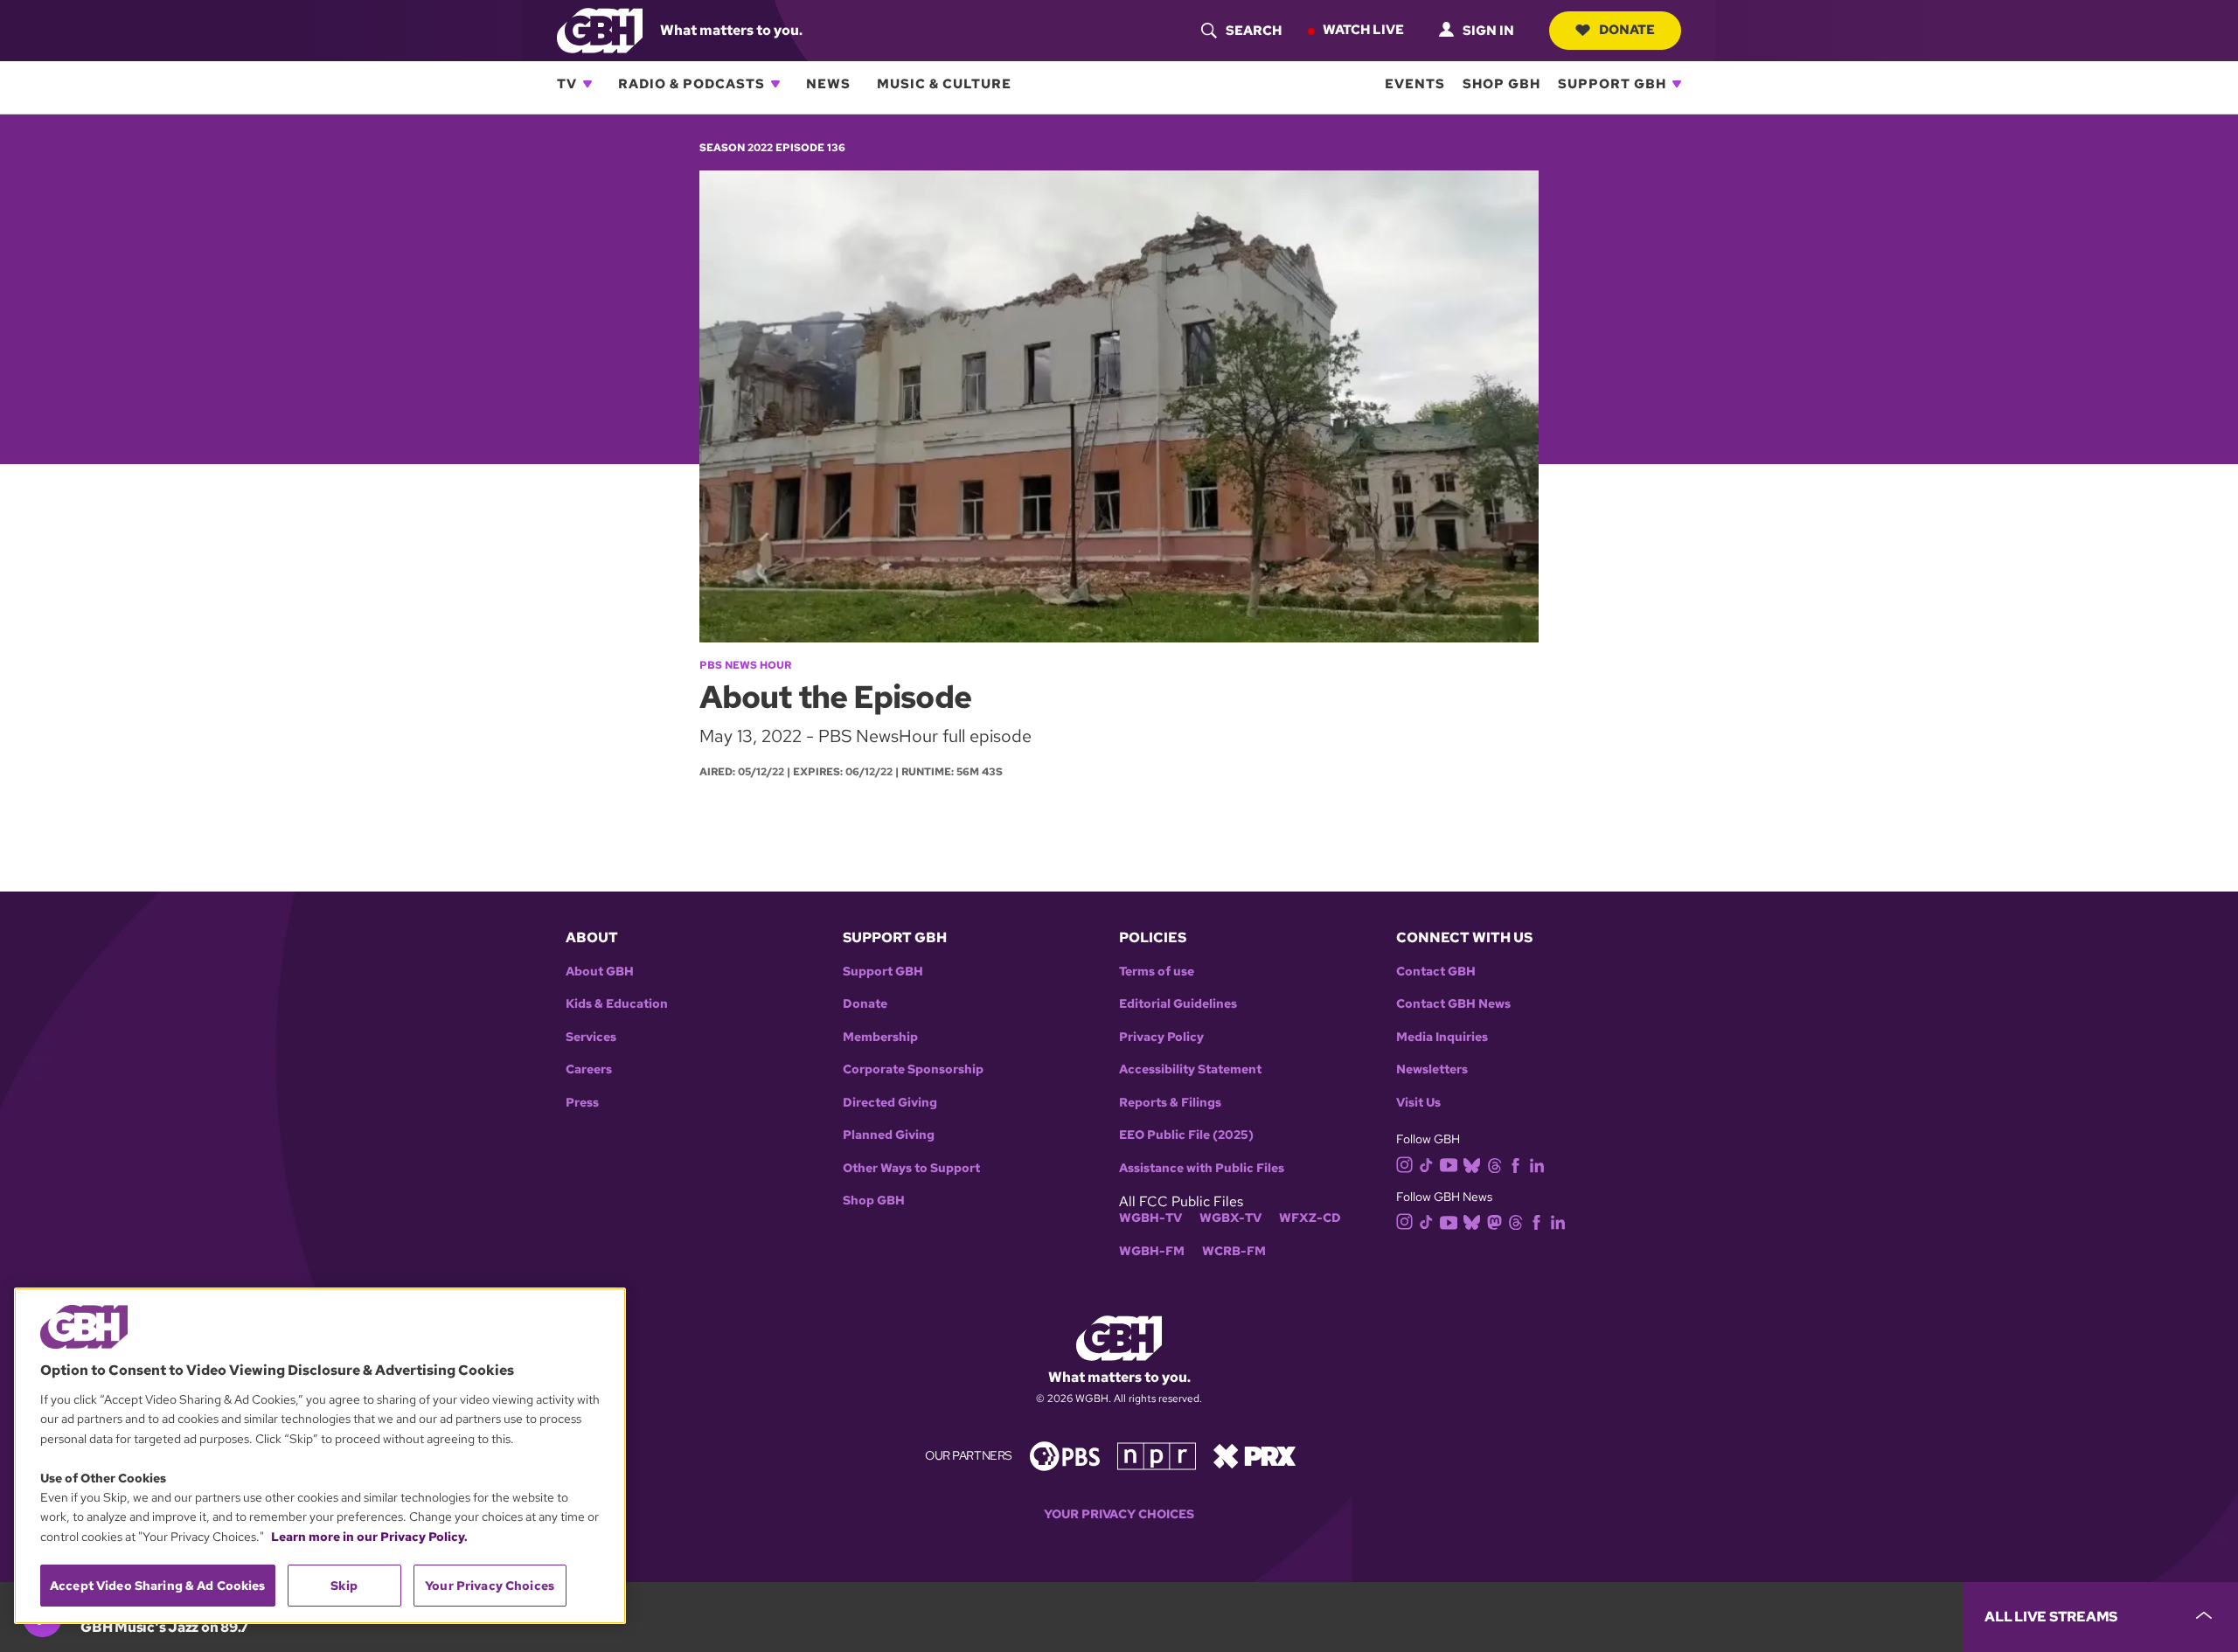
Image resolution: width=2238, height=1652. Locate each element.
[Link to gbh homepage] (600, 29)
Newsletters (1432, 1069)
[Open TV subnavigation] (587, 84)
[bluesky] (1472, 1164)
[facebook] (1515, 1164)
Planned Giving (889, 1135)
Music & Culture (944, 84)
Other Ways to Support (911, 1168)
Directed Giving (890, 1103)
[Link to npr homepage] (1157, 1454)
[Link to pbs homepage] (1065, 1454)
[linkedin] (1537, 1164)
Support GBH (1612, 84)
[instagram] (1405, 1163)
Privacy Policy (1161, 1037)
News (828, 84)
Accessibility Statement (1190, 1069)
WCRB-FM (1234, 1251)
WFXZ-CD (1310, 1218)
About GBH (600, 972)
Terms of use (1157, 972)
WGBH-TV (1150, 1218)
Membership (880, 1037)
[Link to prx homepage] (1255, 1454)
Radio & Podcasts (692, 84)
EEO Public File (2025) (1186, 1135)
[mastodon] (1494, 1221)
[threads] (1494, 1164)
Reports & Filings (1170, 1103)
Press (582, 1103)
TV (567, 84)
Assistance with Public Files (1202, 1168)
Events (1415, 84)
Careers (589, 1069)
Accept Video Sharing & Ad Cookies (158, 1586)
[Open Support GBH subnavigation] (1677, 84)
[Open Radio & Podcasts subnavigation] (775, 84)
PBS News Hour (745, 665)
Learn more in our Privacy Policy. (369, 1537)
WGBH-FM (1152, 1251)
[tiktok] (1426, 1164)
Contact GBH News (1453, 1004)
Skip (344, 1586)
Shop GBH (1501, 84)
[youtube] (1449, 1163)
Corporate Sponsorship (913, 1069)
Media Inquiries (1442, 1037)
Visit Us (1418, 1103)
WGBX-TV (1230, 1218)
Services (591, 1037)
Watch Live (1363, 30)
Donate (1627, 30)
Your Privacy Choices (1119, 1514)
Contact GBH (1436, 972)
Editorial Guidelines (1178, 1004)
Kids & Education (617, 1004)
